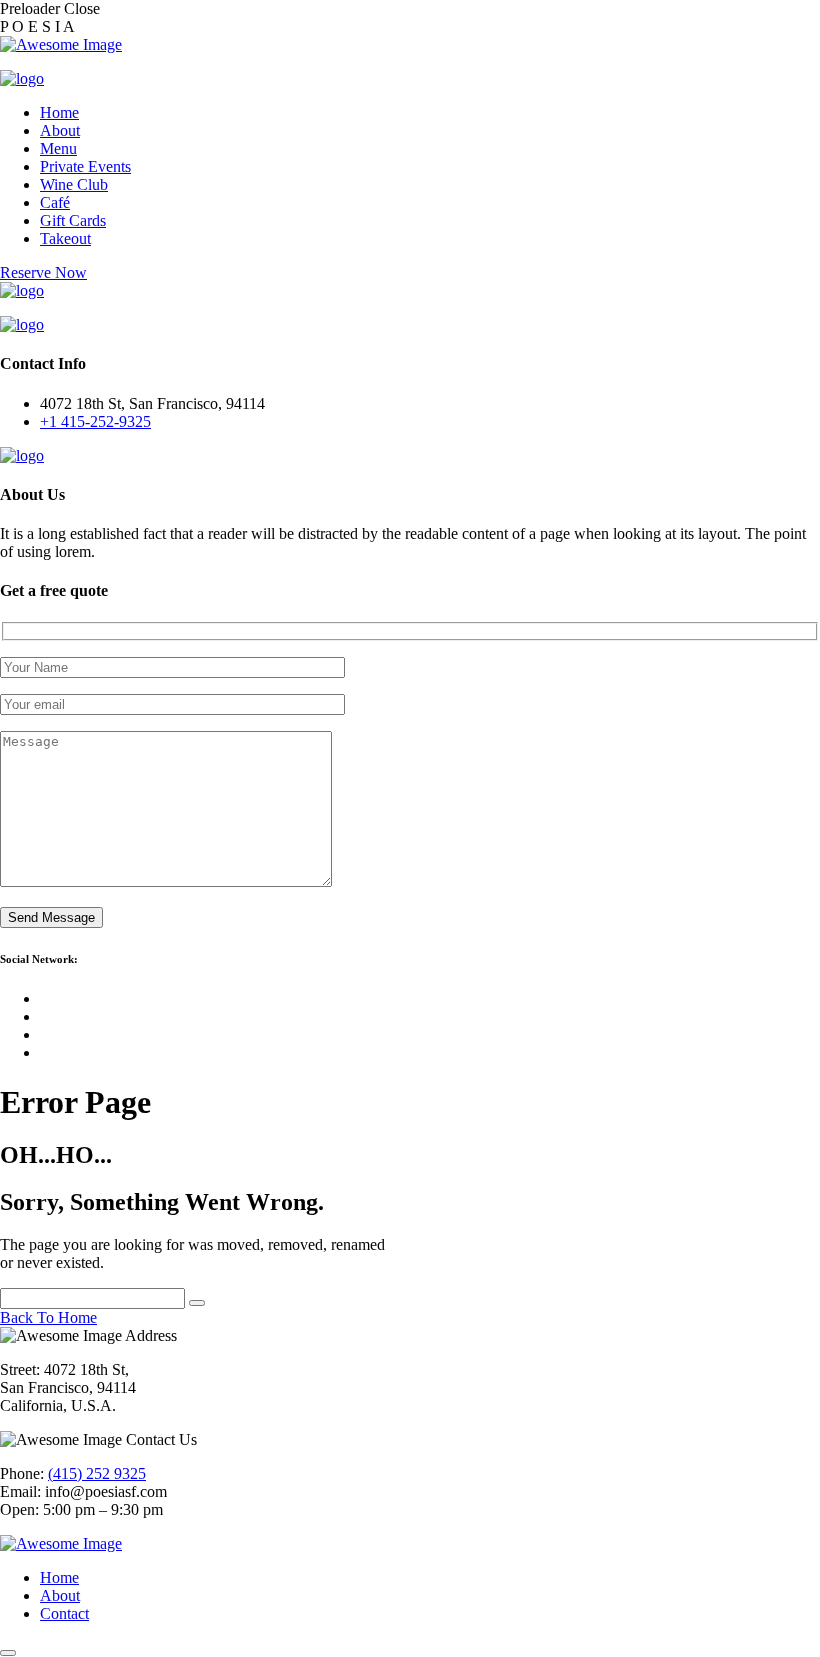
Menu (58, 148)
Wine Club (74, 184)
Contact (64, 1613)
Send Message (51, 917)
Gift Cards (73, 220)
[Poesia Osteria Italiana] (22, 78)
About (60, 130)
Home (59, 112)
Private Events (85, 166)
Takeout (65, 238)
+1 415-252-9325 (95, 421)
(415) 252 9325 (97, 1473)
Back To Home (48, 1317)
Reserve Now (43, 272)
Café (55, 202)
